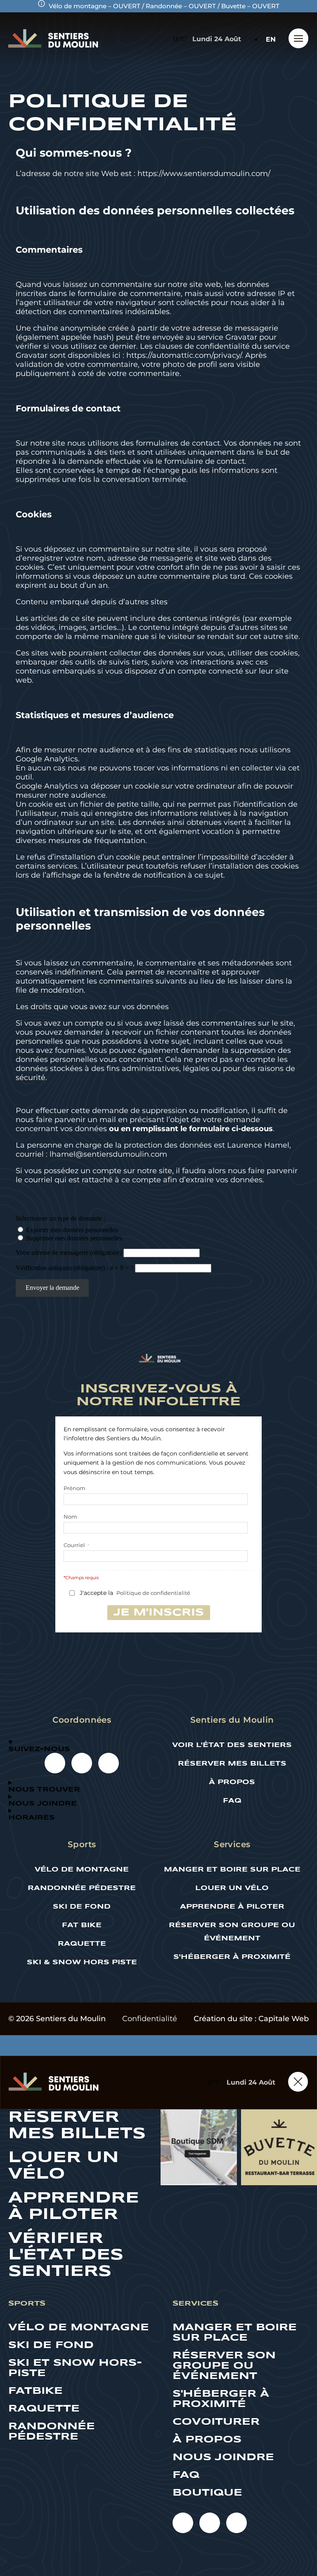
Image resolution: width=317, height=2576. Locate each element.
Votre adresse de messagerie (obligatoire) (70, 1253)
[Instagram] (109, 1763)
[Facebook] (82, 1763)
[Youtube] (55, 1763)
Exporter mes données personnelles (72, 1230)
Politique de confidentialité (153, 1593)
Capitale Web (284, 2019)
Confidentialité (150, 2019)
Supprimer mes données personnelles (74, 1238)
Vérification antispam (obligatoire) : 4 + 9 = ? (75, 1268)
